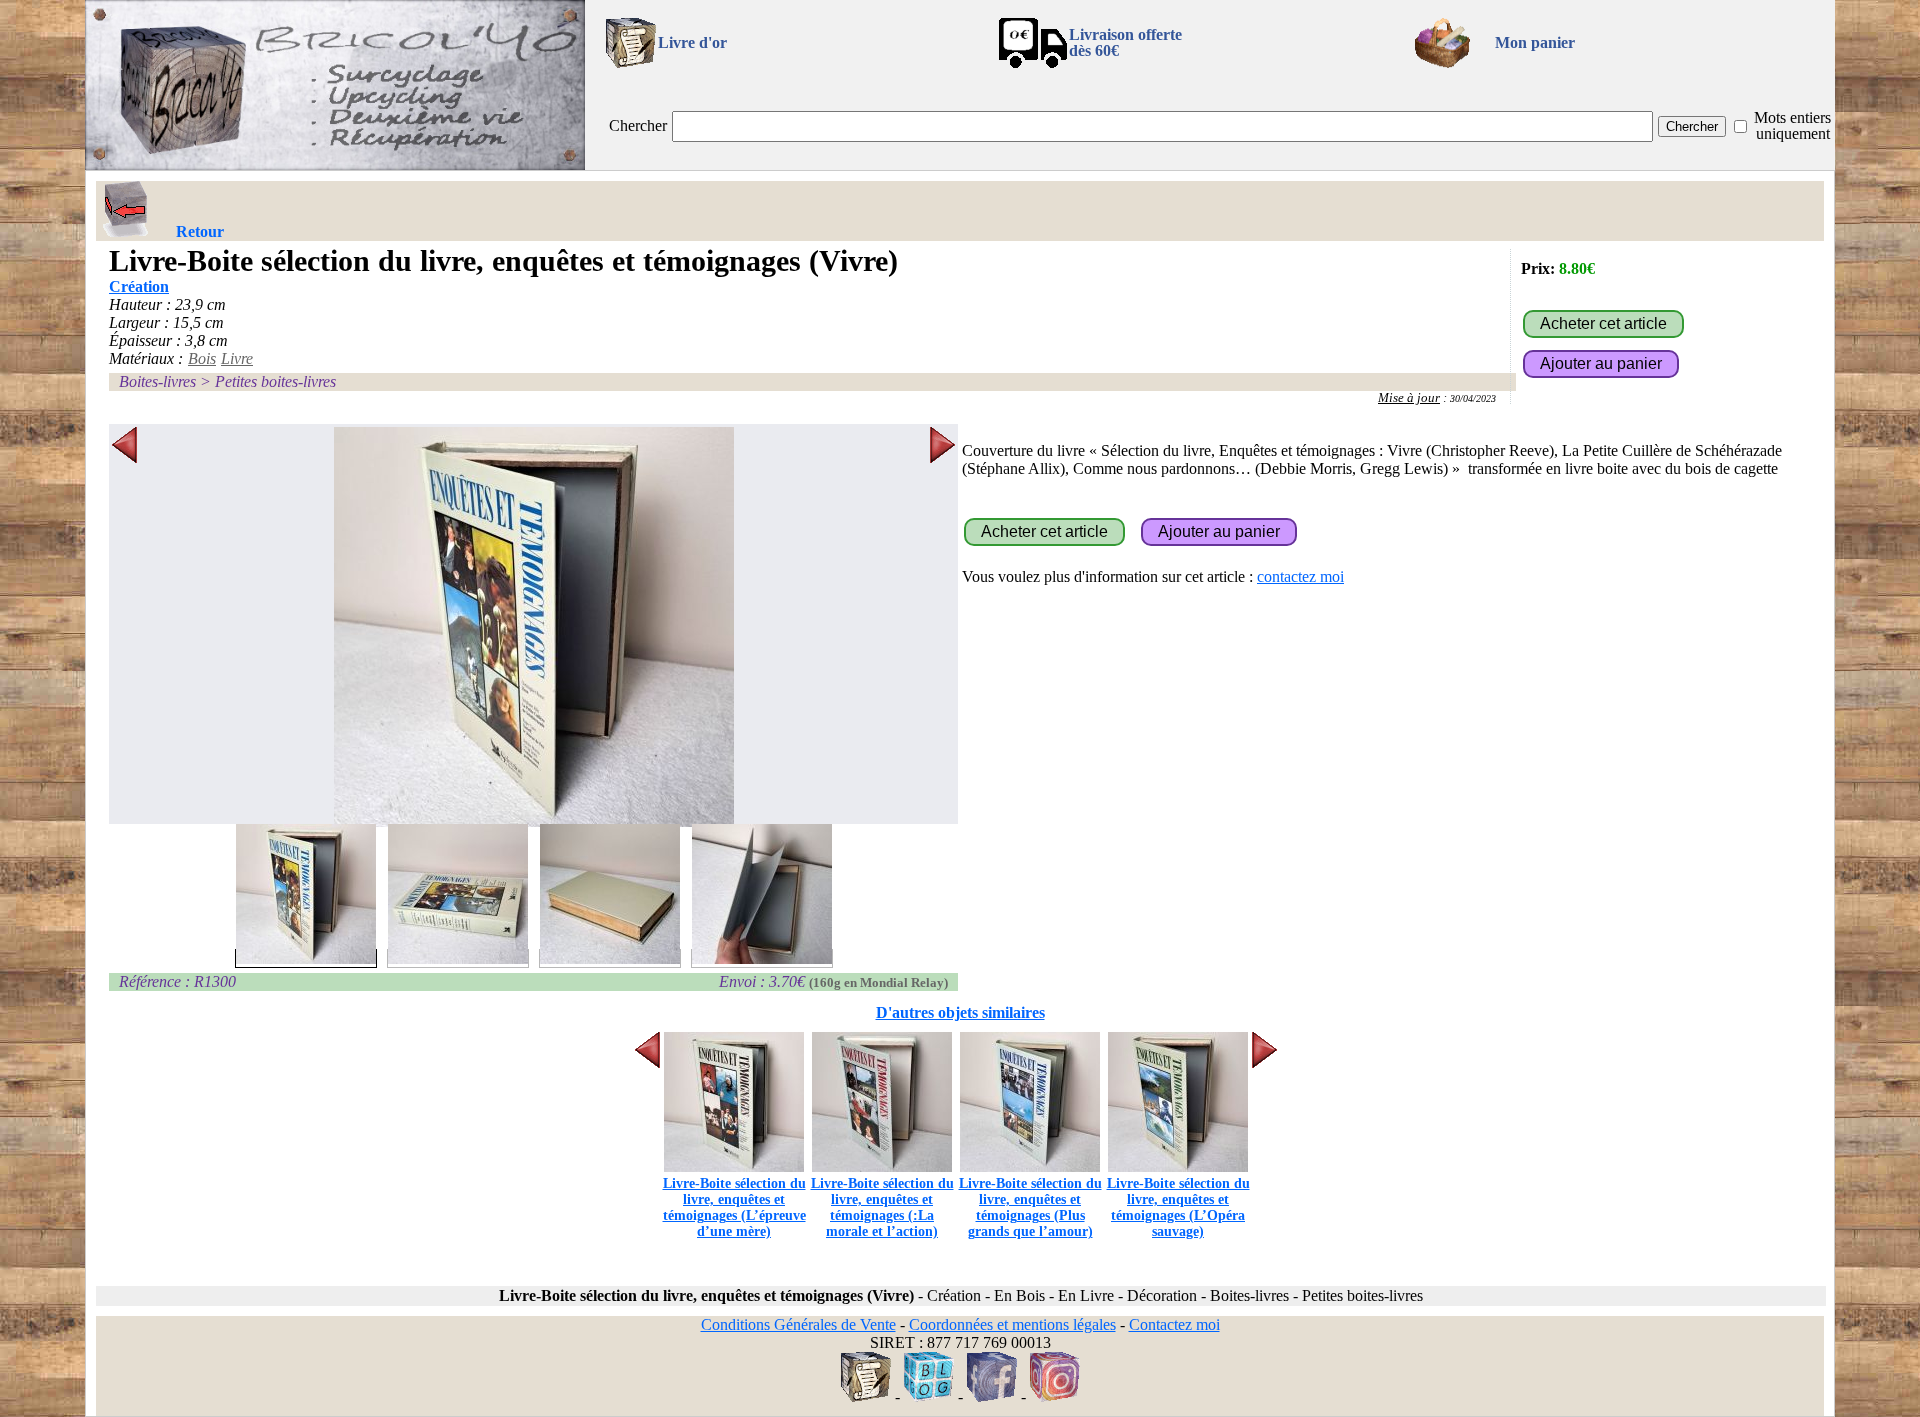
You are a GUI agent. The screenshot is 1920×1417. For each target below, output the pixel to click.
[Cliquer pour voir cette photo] (306, 958)
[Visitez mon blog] (929, 1396)
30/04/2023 (1473, 398)
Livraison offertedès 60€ (1125, 42)
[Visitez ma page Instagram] (1055, 1396)
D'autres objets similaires (960, 1012)
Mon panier (1535, 42)
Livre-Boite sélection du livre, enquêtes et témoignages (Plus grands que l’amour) (1030, 1207)
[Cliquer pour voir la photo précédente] (124, 627)
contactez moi (1300, 576)
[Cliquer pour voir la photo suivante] (942, 627)
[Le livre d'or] (866, 1396)
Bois (202, 358)
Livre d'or (692, 42)
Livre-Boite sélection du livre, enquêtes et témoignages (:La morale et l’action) (882, 1207)
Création (139, 286)
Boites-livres (157, 381)
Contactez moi (1174, 1324)
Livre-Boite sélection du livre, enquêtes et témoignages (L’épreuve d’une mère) (734, 1207)
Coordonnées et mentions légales (1012, 1324)
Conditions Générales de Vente (798, 1324)
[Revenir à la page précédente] (126, 209)
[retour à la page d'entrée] (335, 164)
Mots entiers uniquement (1792, 125)
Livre (237, 358)
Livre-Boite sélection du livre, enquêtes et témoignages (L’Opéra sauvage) (1178, 1207)
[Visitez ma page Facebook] (992, 1396)
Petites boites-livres (275, 381)
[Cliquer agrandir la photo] (533, 627)
